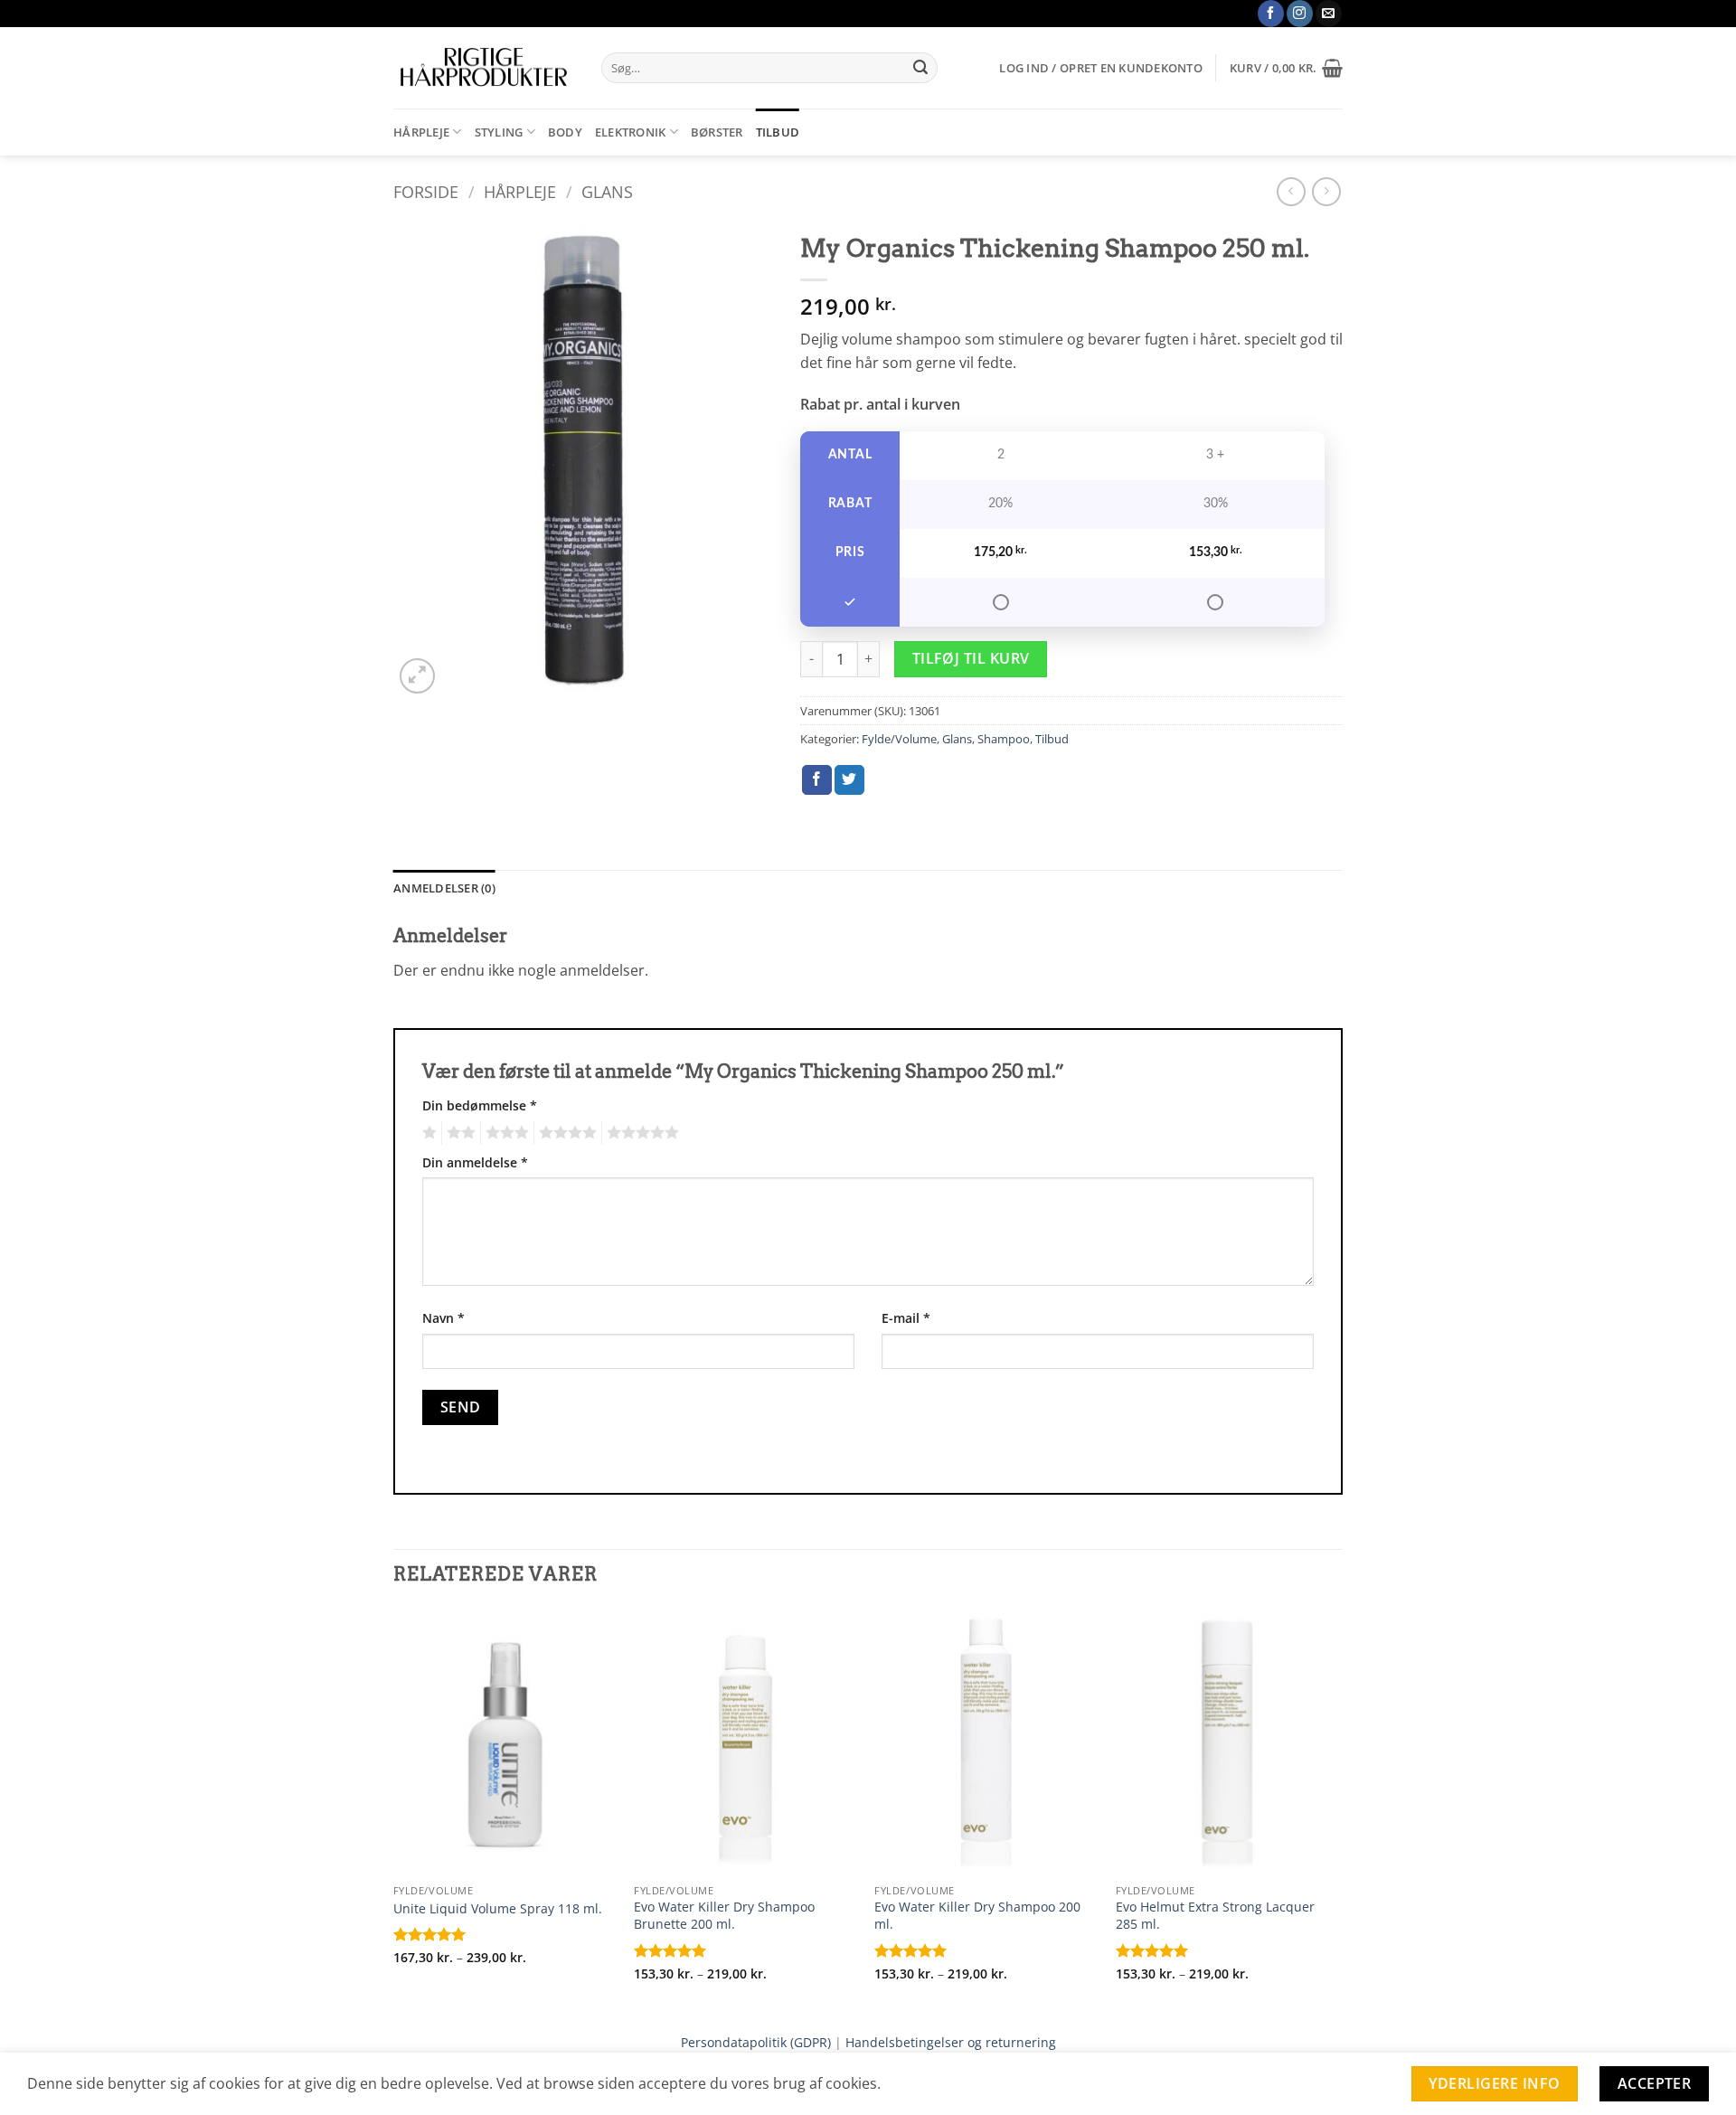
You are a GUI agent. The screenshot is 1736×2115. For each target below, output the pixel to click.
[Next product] (1291, 191)
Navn (443, 1318)
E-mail (906, 1318)
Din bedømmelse (480, 1105)
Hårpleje (421, 132)
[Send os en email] (1329, 14)
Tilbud (778, 132)
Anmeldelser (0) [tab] (444, 888)
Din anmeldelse (475, 1162)
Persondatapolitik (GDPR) (756, 2042)
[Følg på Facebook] (1271, 14)
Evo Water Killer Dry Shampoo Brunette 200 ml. (724, 1916)
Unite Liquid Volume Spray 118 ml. (498, 1909)
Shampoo (1004, 739)
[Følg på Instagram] (1300, 14)
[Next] (1337, 1810)
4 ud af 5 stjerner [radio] (565, 1133)
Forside (426, 191)
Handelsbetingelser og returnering (951, 2042)
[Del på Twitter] (849, 780)
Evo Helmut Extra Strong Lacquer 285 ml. (1215, 1916)
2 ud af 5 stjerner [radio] (458, 1133)
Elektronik (631, 132)
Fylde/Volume (899, 739)
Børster (717, 132)
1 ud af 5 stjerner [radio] (427, 1133)
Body (565, 132)
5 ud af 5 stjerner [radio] (640, 1133)
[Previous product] (1326, 191)
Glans (607, 191)
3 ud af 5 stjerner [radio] (505, 1133)
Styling (499, 132)
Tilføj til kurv (971, 658)
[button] (1100, 68)
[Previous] (394, 1810)
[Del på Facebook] (817, 780)
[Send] (920, 68)
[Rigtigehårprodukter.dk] (484, 68)
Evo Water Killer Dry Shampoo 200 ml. (977, 1916)
